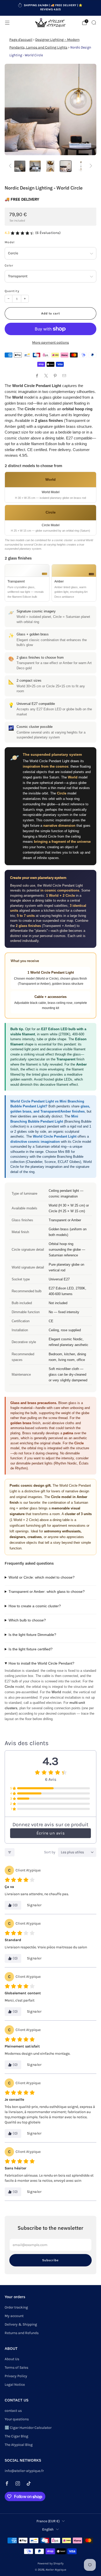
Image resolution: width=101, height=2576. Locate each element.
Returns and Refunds (22, 2333)
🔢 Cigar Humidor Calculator (28, 2428)
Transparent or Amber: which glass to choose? (47, 1592)
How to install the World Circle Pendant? (41, 1663)
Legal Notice (15, 2385)
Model (10, 242)
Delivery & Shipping (21, 2324)
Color (9, 265)
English (48, 2529)
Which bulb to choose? (27, 1620)
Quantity (12, 291)
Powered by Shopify (51, 2563)
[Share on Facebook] (37, 376)
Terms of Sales (16, 2368)
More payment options (51, 342)
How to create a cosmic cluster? (35, 1606)
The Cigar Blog (16, 2436)
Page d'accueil (21, 40)
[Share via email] (64, 376)
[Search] (94, 22)
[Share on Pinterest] (55, 376)
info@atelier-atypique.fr (24, 2471)
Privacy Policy (16, 2376)
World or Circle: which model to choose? (42, 1577)
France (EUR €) (48, 2521)
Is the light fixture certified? (31, 1649)
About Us (12, 2359)
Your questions (17, 2419)
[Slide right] (90, 166)
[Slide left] (11, 166)
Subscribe (51, 2260)
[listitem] (51, 8)
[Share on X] (46, 376)
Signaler (34, 1905)
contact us (13, 2411)
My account (14, 2316)
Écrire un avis (51, 1833)
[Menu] (7, 23)
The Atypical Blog (19, 2445)
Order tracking (16, 2307)
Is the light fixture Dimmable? (32, 1635)
